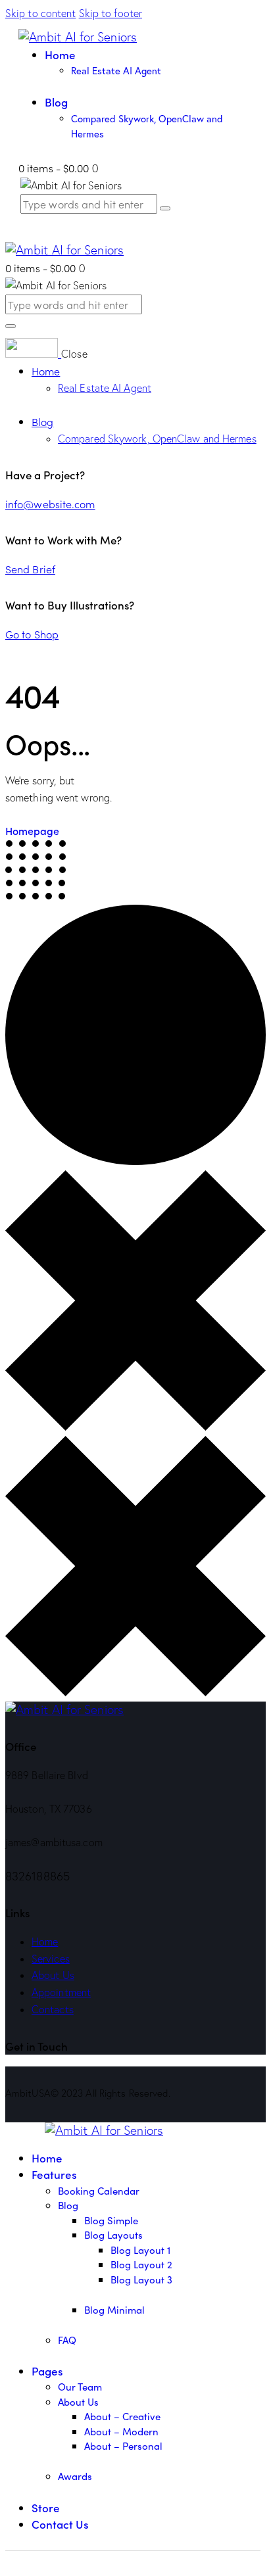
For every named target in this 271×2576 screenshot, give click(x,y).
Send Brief (30, 569)
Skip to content (41, 13)
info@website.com (50, 504)
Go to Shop (32, 634)
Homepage (32, 830)
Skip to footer (111, 13)
